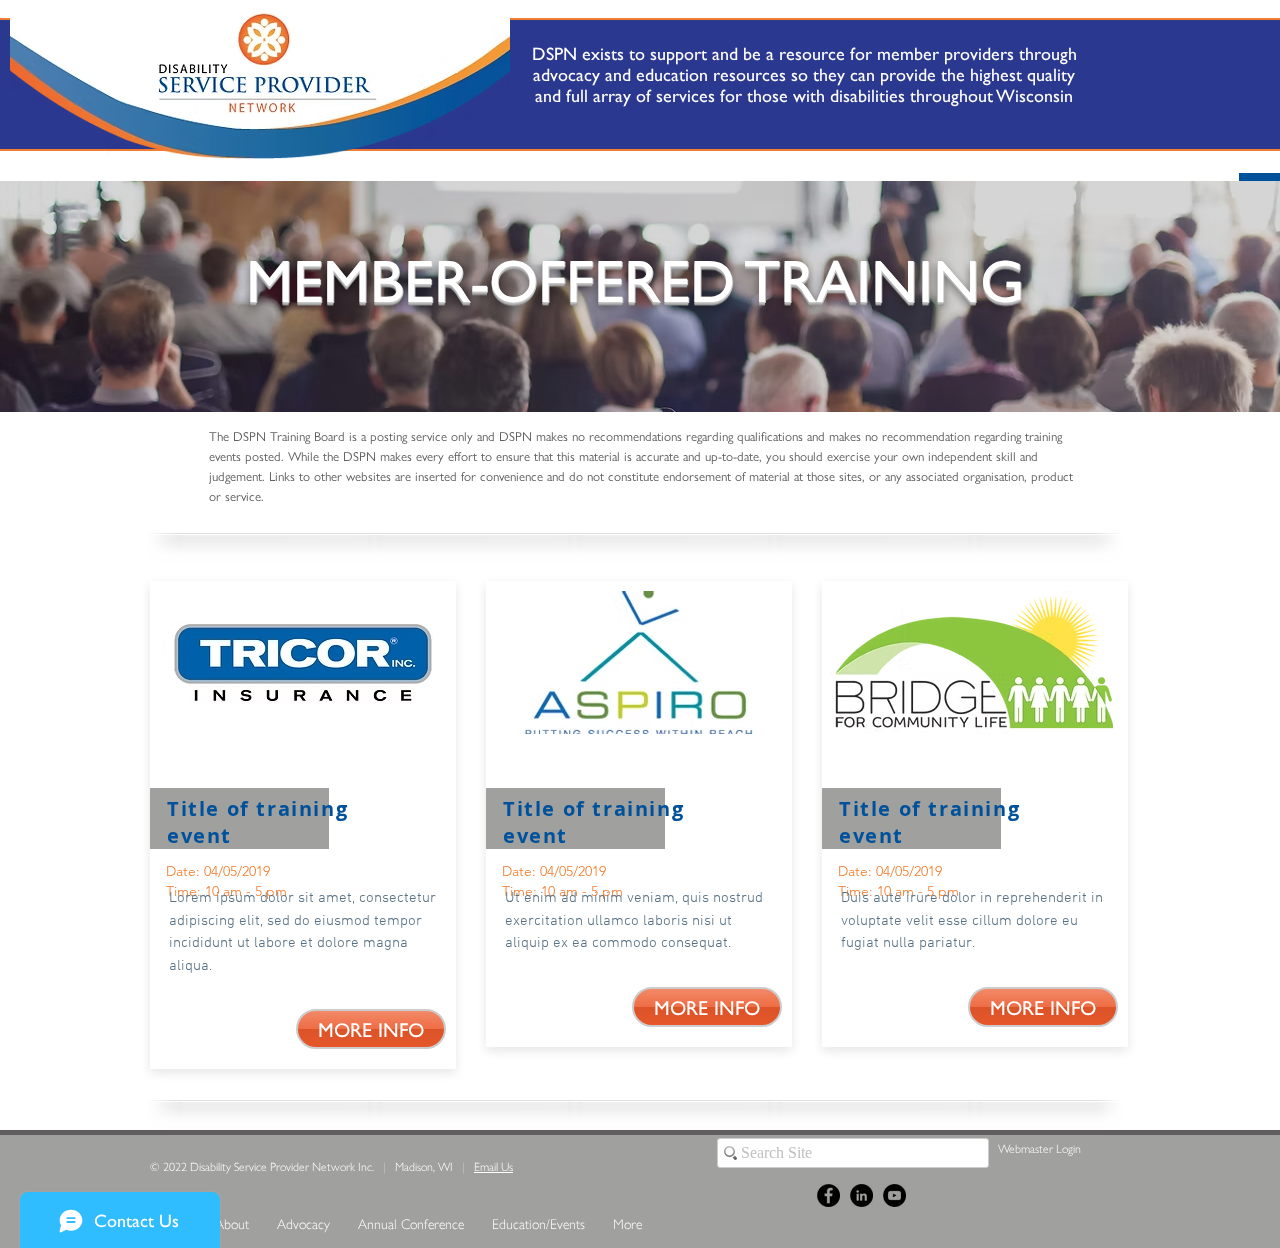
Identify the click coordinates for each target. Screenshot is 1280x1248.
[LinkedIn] (861, 1195)
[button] (371, 1029)
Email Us (493, 1166)
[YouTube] (894, 1195)
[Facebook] (828, 1195)
